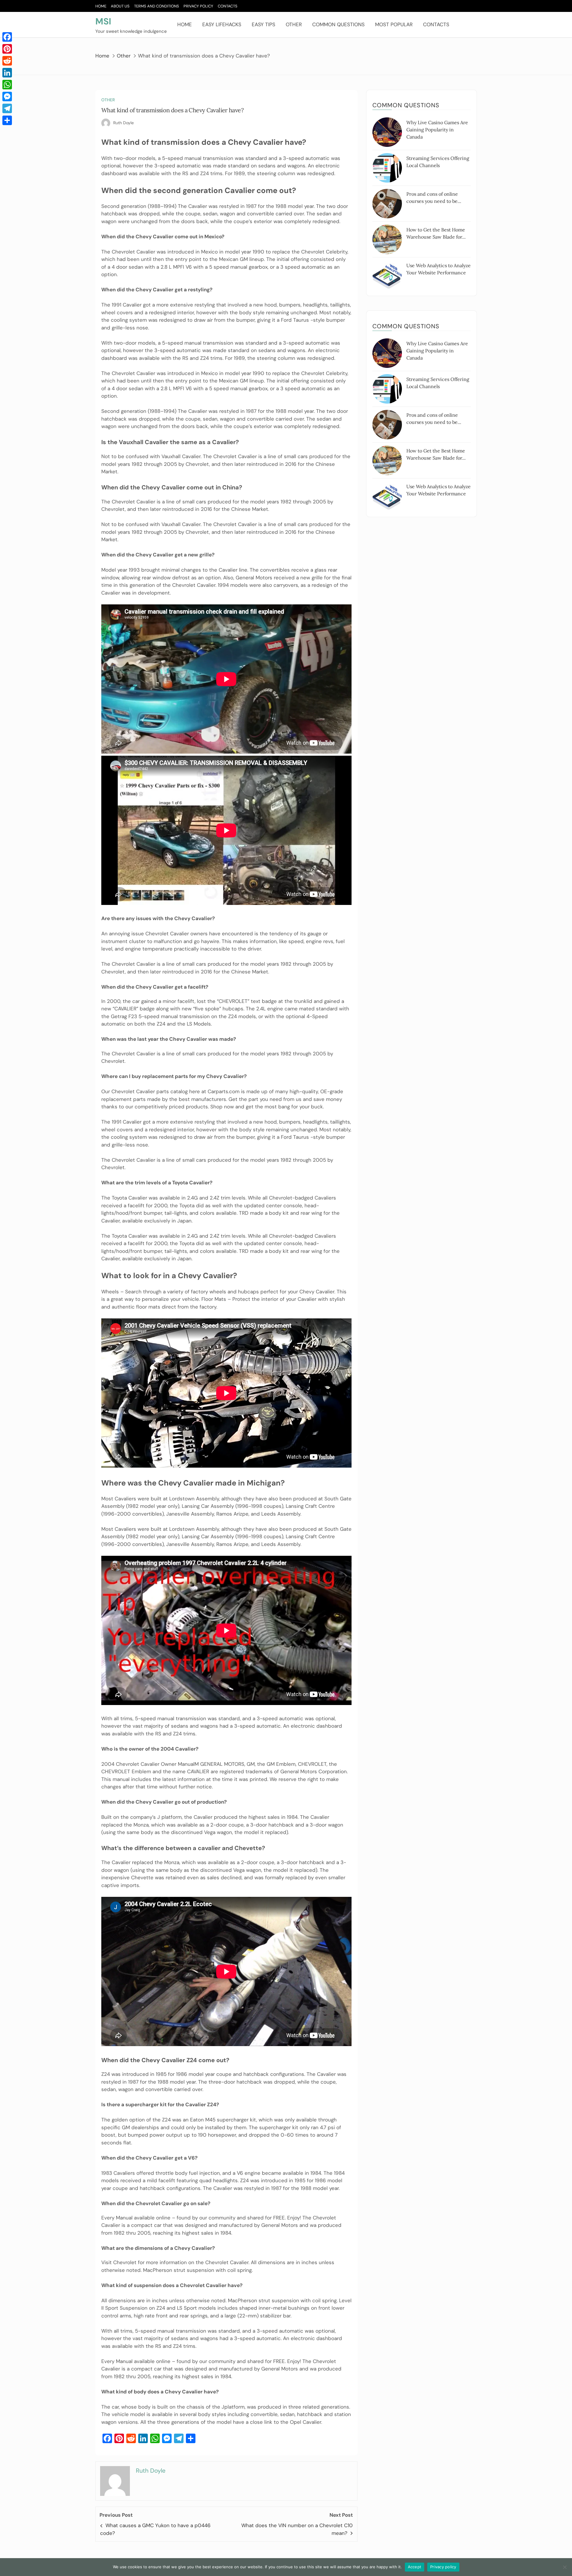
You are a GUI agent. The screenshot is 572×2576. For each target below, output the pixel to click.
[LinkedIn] (7, 73)
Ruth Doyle (123, 123)
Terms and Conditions (157, 6)
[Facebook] (7, 37)
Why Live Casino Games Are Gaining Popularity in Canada (437, 130)
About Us (120, 6)
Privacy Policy (198, 6)
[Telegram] (7, 108)
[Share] (7, 120)
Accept (415, 2567)
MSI (103, 21)
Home (101, 6)
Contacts (228, 6)
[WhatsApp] (7, 85)
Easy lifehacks (222, 24)
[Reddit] (7, 61)
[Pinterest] (7, 49)
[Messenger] (7, 97)
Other (294, 24)
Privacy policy (443, 2567)
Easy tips (264, 24)
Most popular (394, 24)
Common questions (338, 24)
